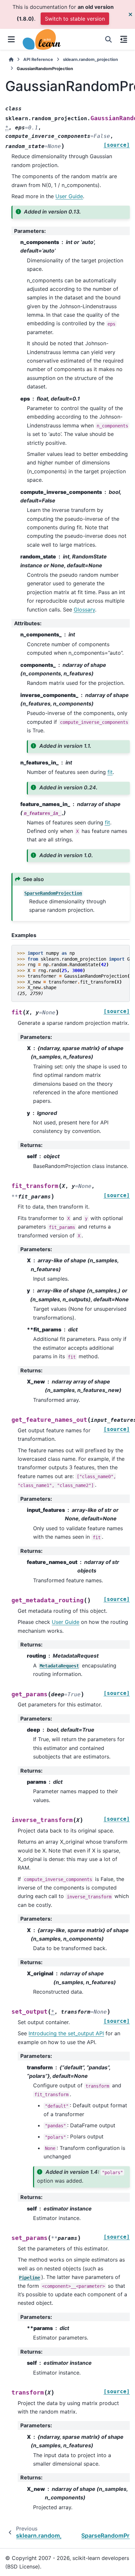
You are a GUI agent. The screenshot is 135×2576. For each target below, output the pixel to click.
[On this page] (124, 39)
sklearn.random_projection (90, 59)
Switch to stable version (75, 19)
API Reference (38, 59)
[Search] (108, 39)
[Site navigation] (11, 39)
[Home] (11, 59)
